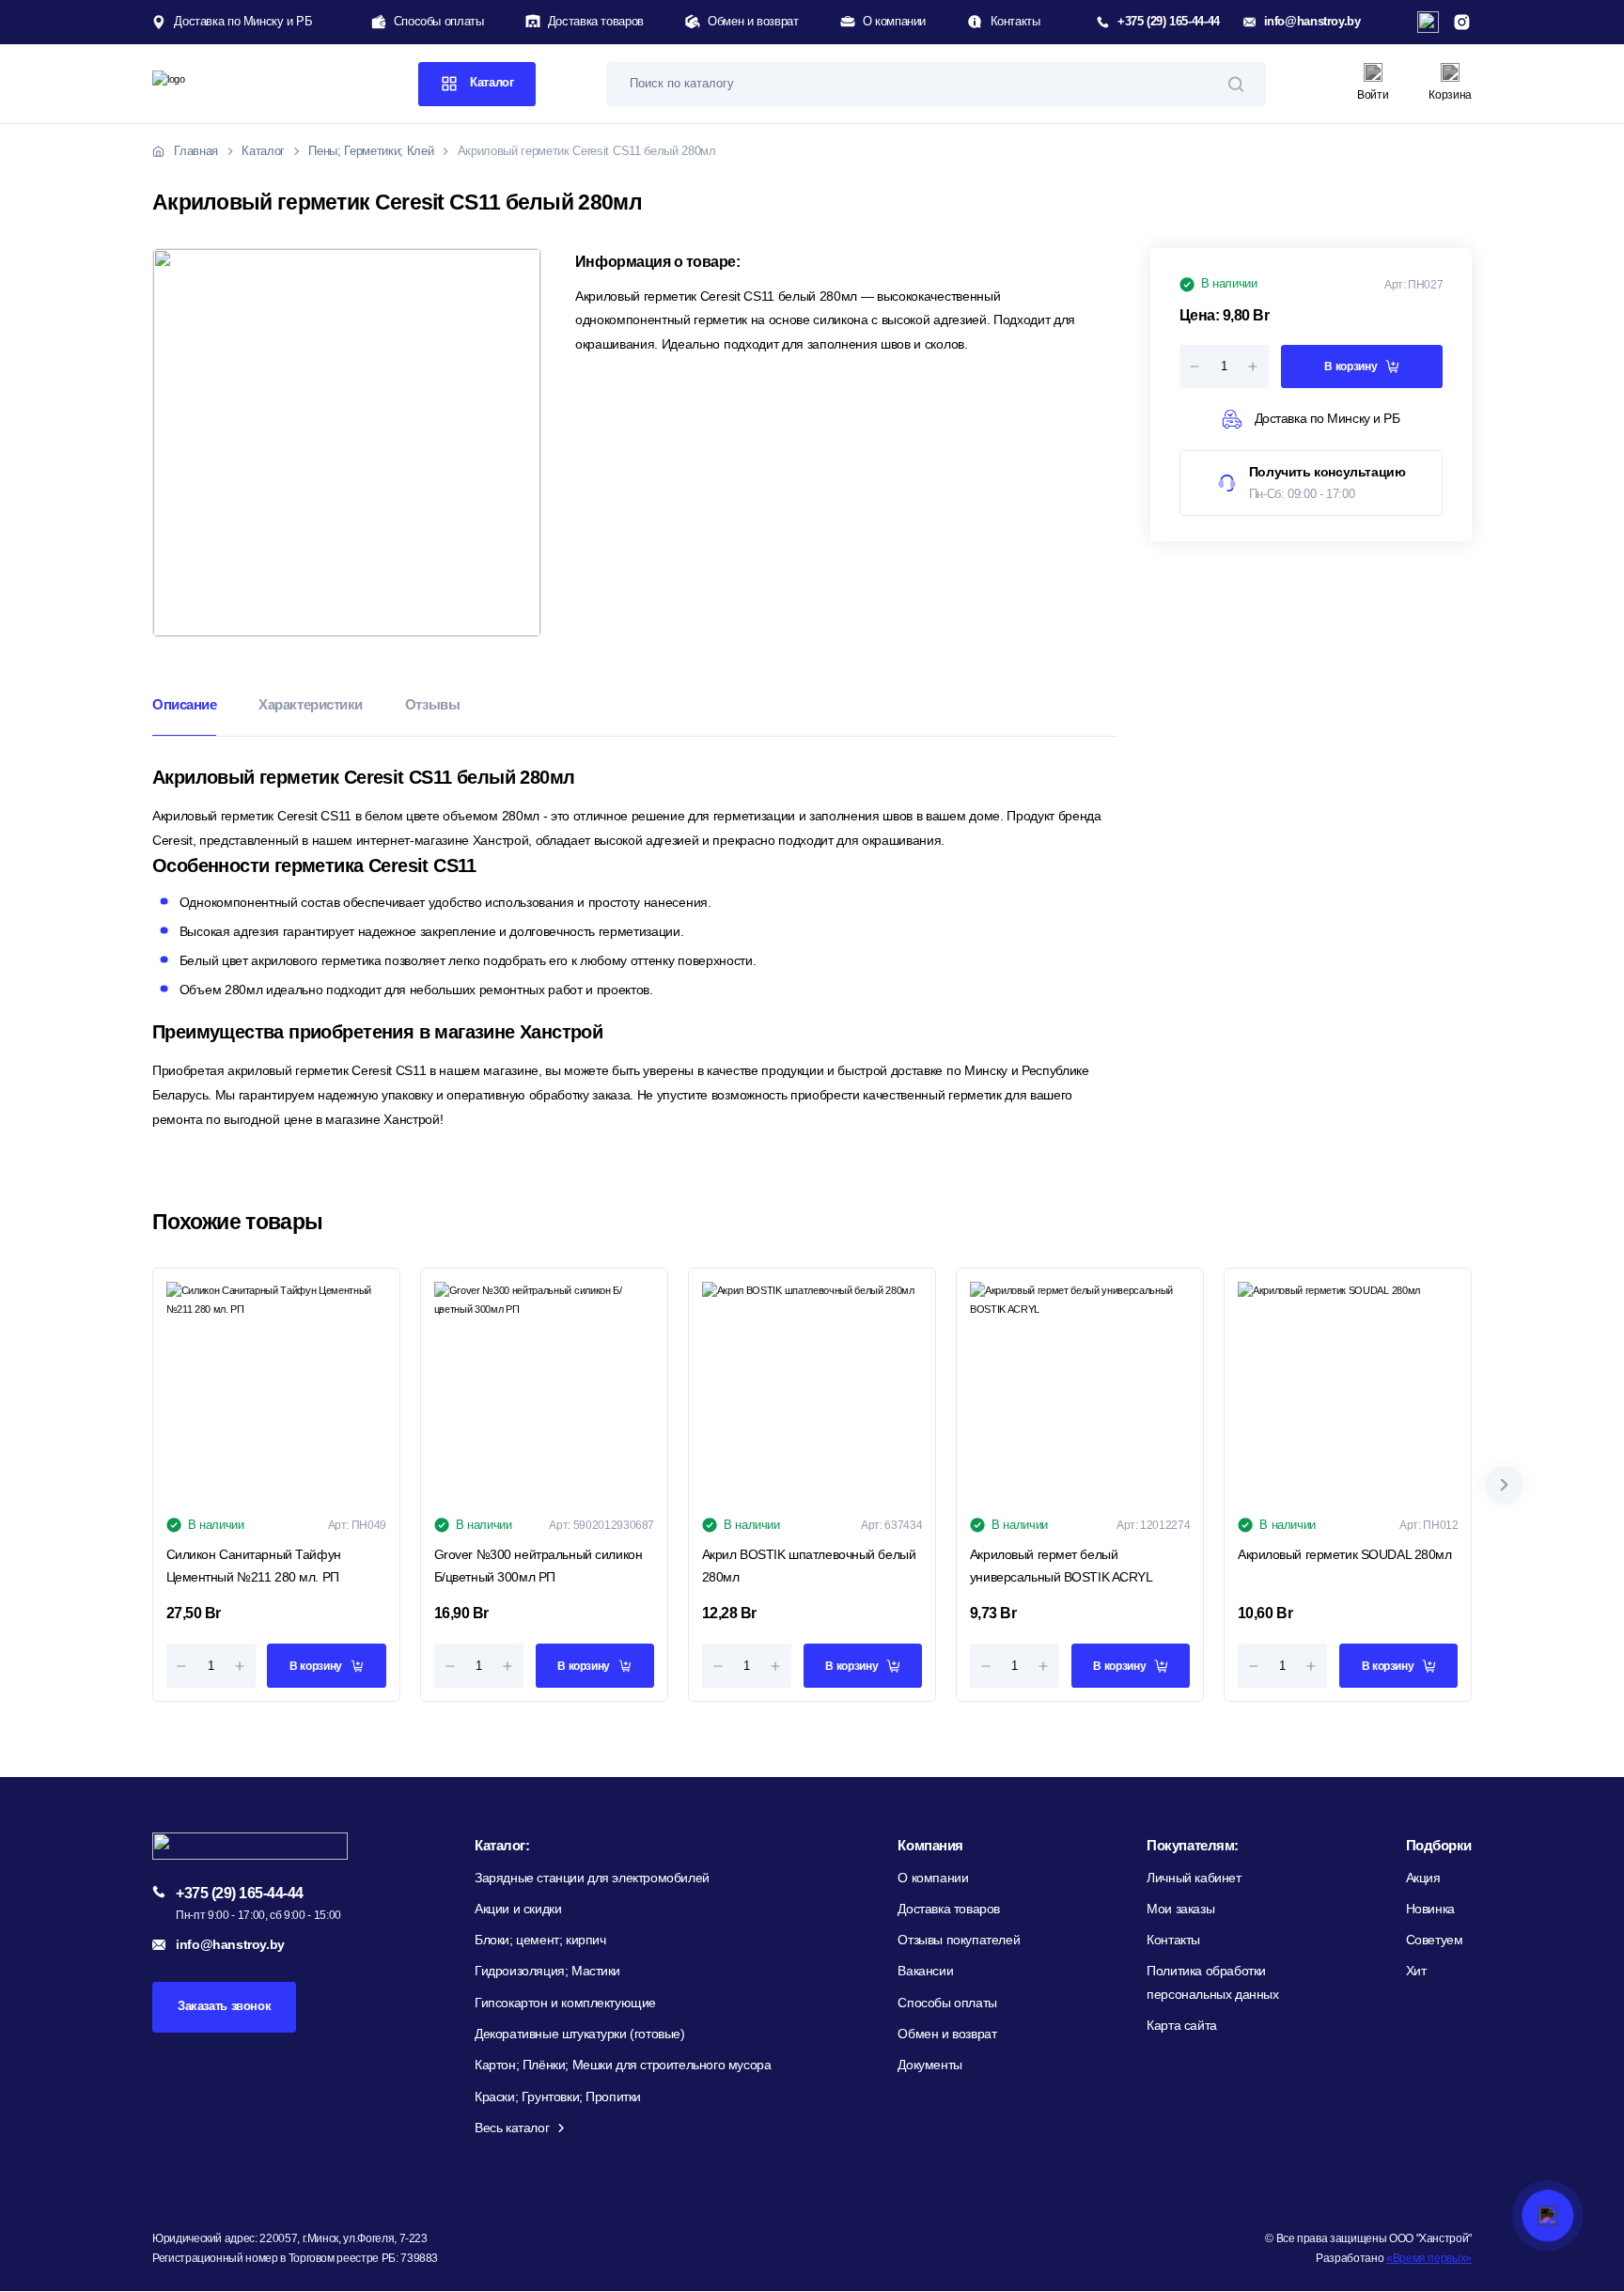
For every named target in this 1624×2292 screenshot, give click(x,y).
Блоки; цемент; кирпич (540, 1940)
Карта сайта (1182, 2026)
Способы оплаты (439, 22)
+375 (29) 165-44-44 (1168, 22)
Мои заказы (1180, 1909)
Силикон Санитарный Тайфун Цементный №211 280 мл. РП (254, 1565)
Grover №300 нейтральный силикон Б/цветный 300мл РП (539, 1565)
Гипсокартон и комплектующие (565, 2003)
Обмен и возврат (753, 22)
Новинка (1430, 1909)
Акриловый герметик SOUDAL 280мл (1345, 1554)
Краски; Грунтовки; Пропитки (558, 2097)
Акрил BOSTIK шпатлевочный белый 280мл (809, 1565)
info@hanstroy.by (1312, 22)
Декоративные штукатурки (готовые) (580, 2034)
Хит (1416, 1971)
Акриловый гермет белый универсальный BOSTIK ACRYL (1062, 1565)
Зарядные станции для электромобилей (592, 1878)
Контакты (1015, 22)
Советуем (1435, 1940)
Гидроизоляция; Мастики (547, 1971)
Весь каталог (512, 2128)
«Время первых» (1429, 2258)
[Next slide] (1505, 1485)
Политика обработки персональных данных (1212, 1982)
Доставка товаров (596, 22)
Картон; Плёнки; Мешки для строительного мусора (623, 2065)
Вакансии (925, 1971)
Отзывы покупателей (959, 1940)
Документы (929, 2065)
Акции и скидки (518, 1909)
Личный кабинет (1194, 1878)
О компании (894, 22)
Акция (1423, 1878)
